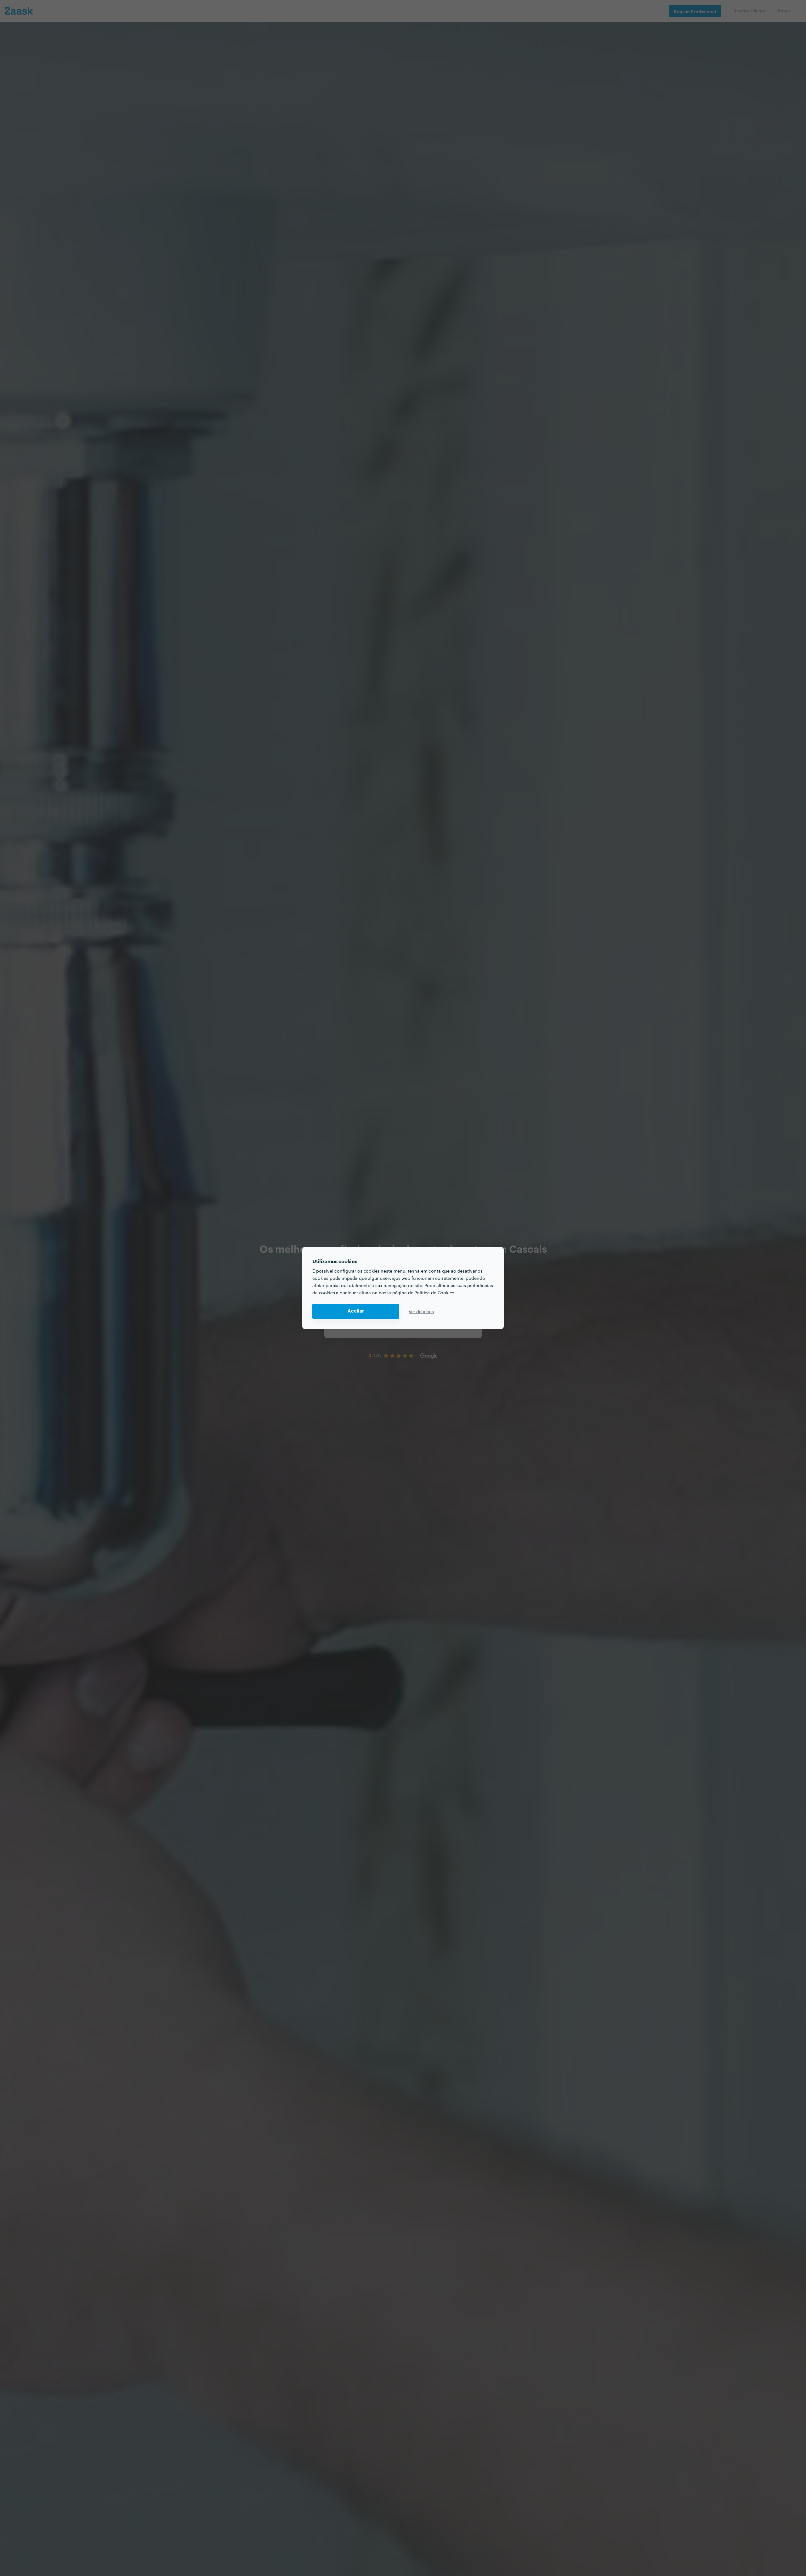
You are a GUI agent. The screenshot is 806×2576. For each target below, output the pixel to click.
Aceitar (356, 1311)
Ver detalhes (421, 1311)
